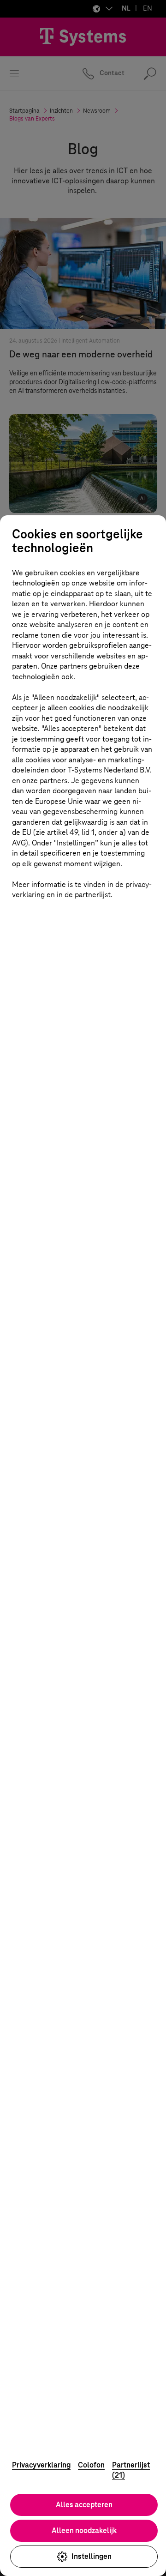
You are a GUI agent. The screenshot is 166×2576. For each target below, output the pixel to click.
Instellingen (92, 2556)
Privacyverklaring (41, 2465)
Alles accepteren (84, 2505)
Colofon (91, 2465)
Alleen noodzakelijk (84, 2531)
